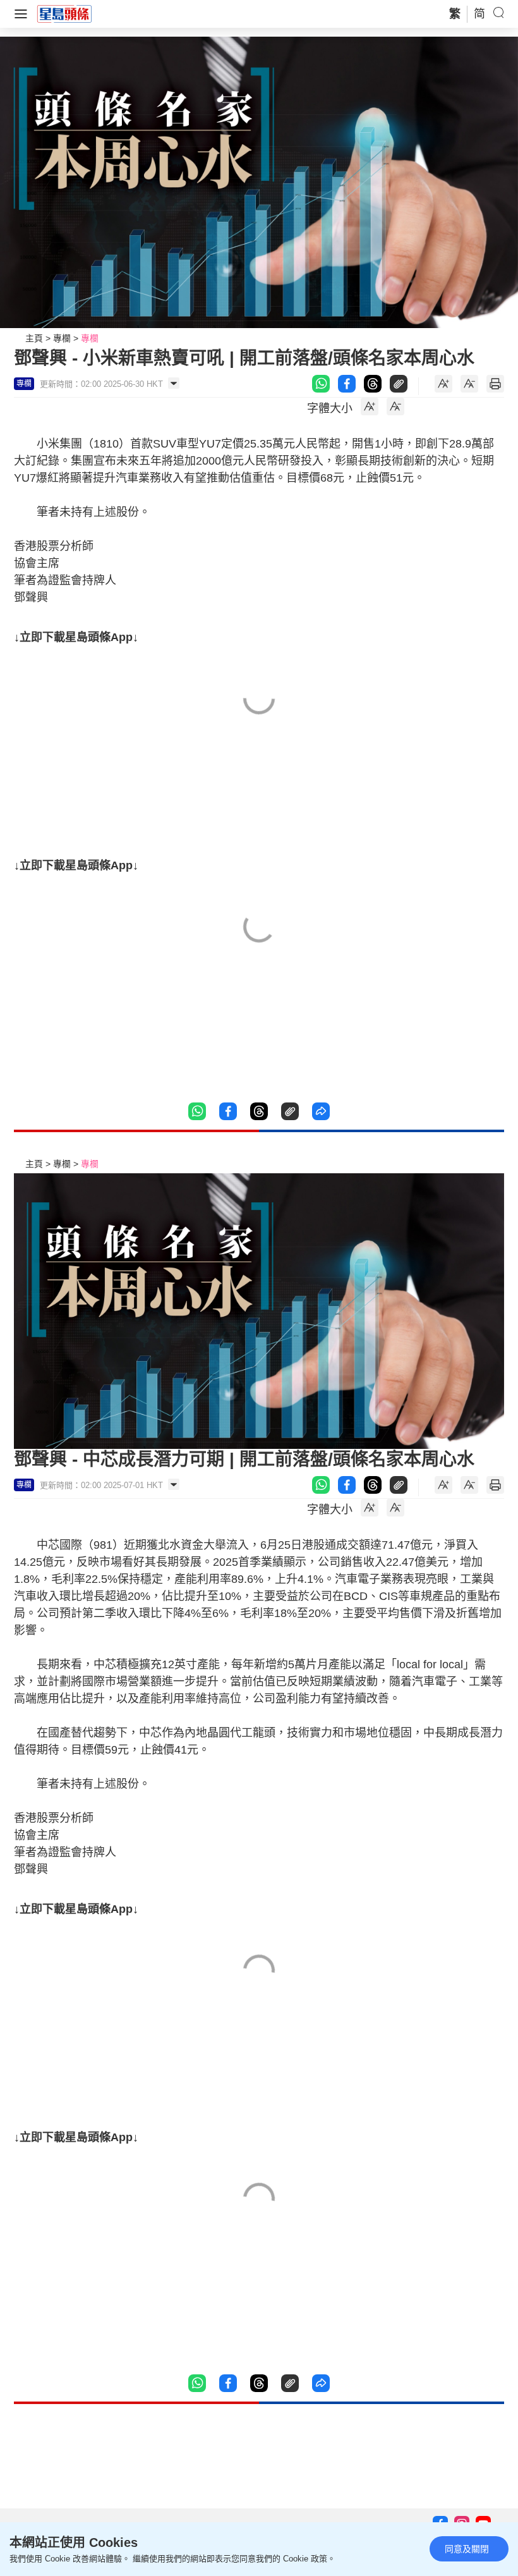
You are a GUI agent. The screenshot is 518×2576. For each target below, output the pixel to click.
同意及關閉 (467, 2549)
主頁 (34, 338)
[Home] (64, 13)
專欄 (62, 338)
